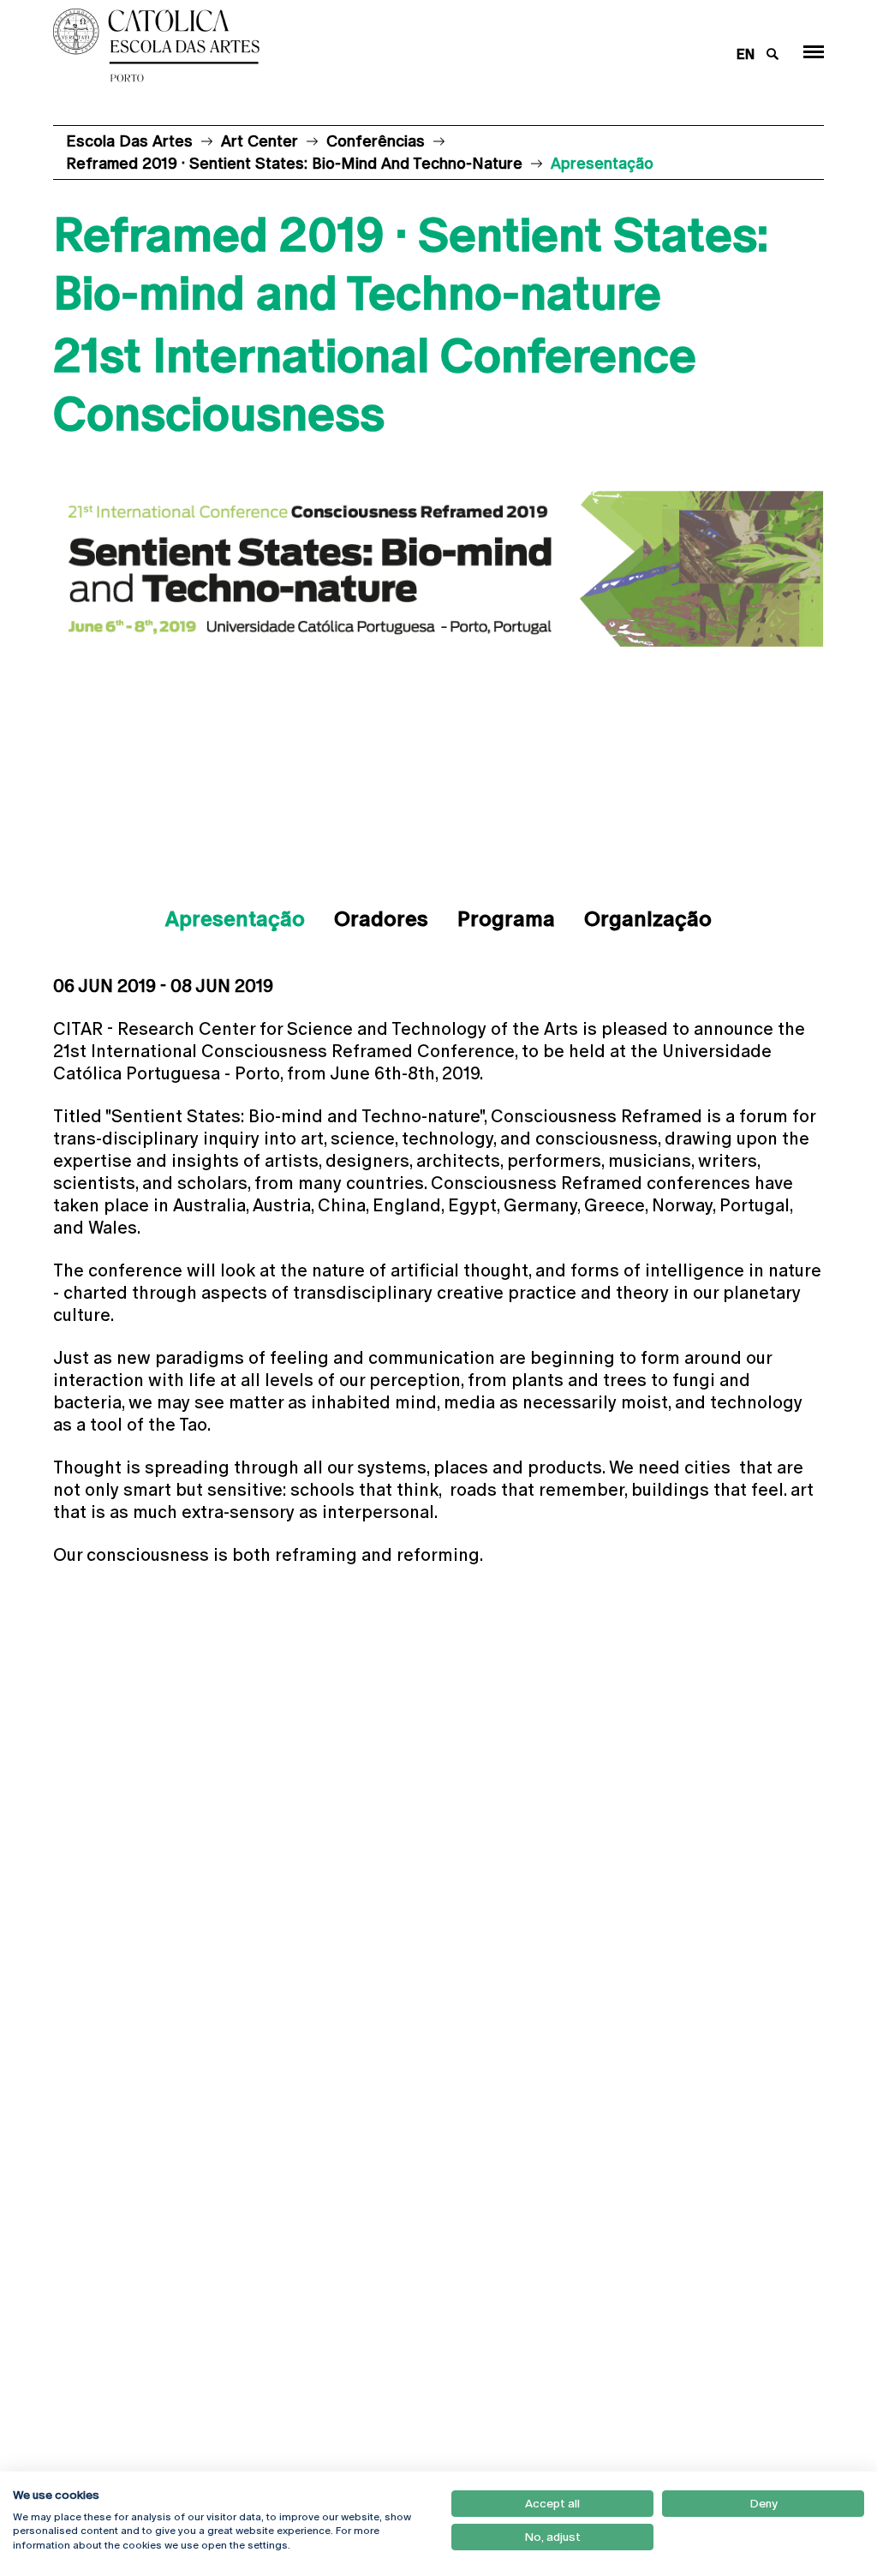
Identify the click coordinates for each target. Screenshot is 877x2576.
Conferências (376, 141)
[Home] (370, 45)
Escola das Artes (129, 141)
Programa (506, 919)
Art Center (260, 141)
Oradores (381, 919)
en (746, 54)
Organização (648, 919)
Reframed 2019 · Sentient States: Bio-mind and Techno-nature (294, 163)
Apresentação (235, 919)
